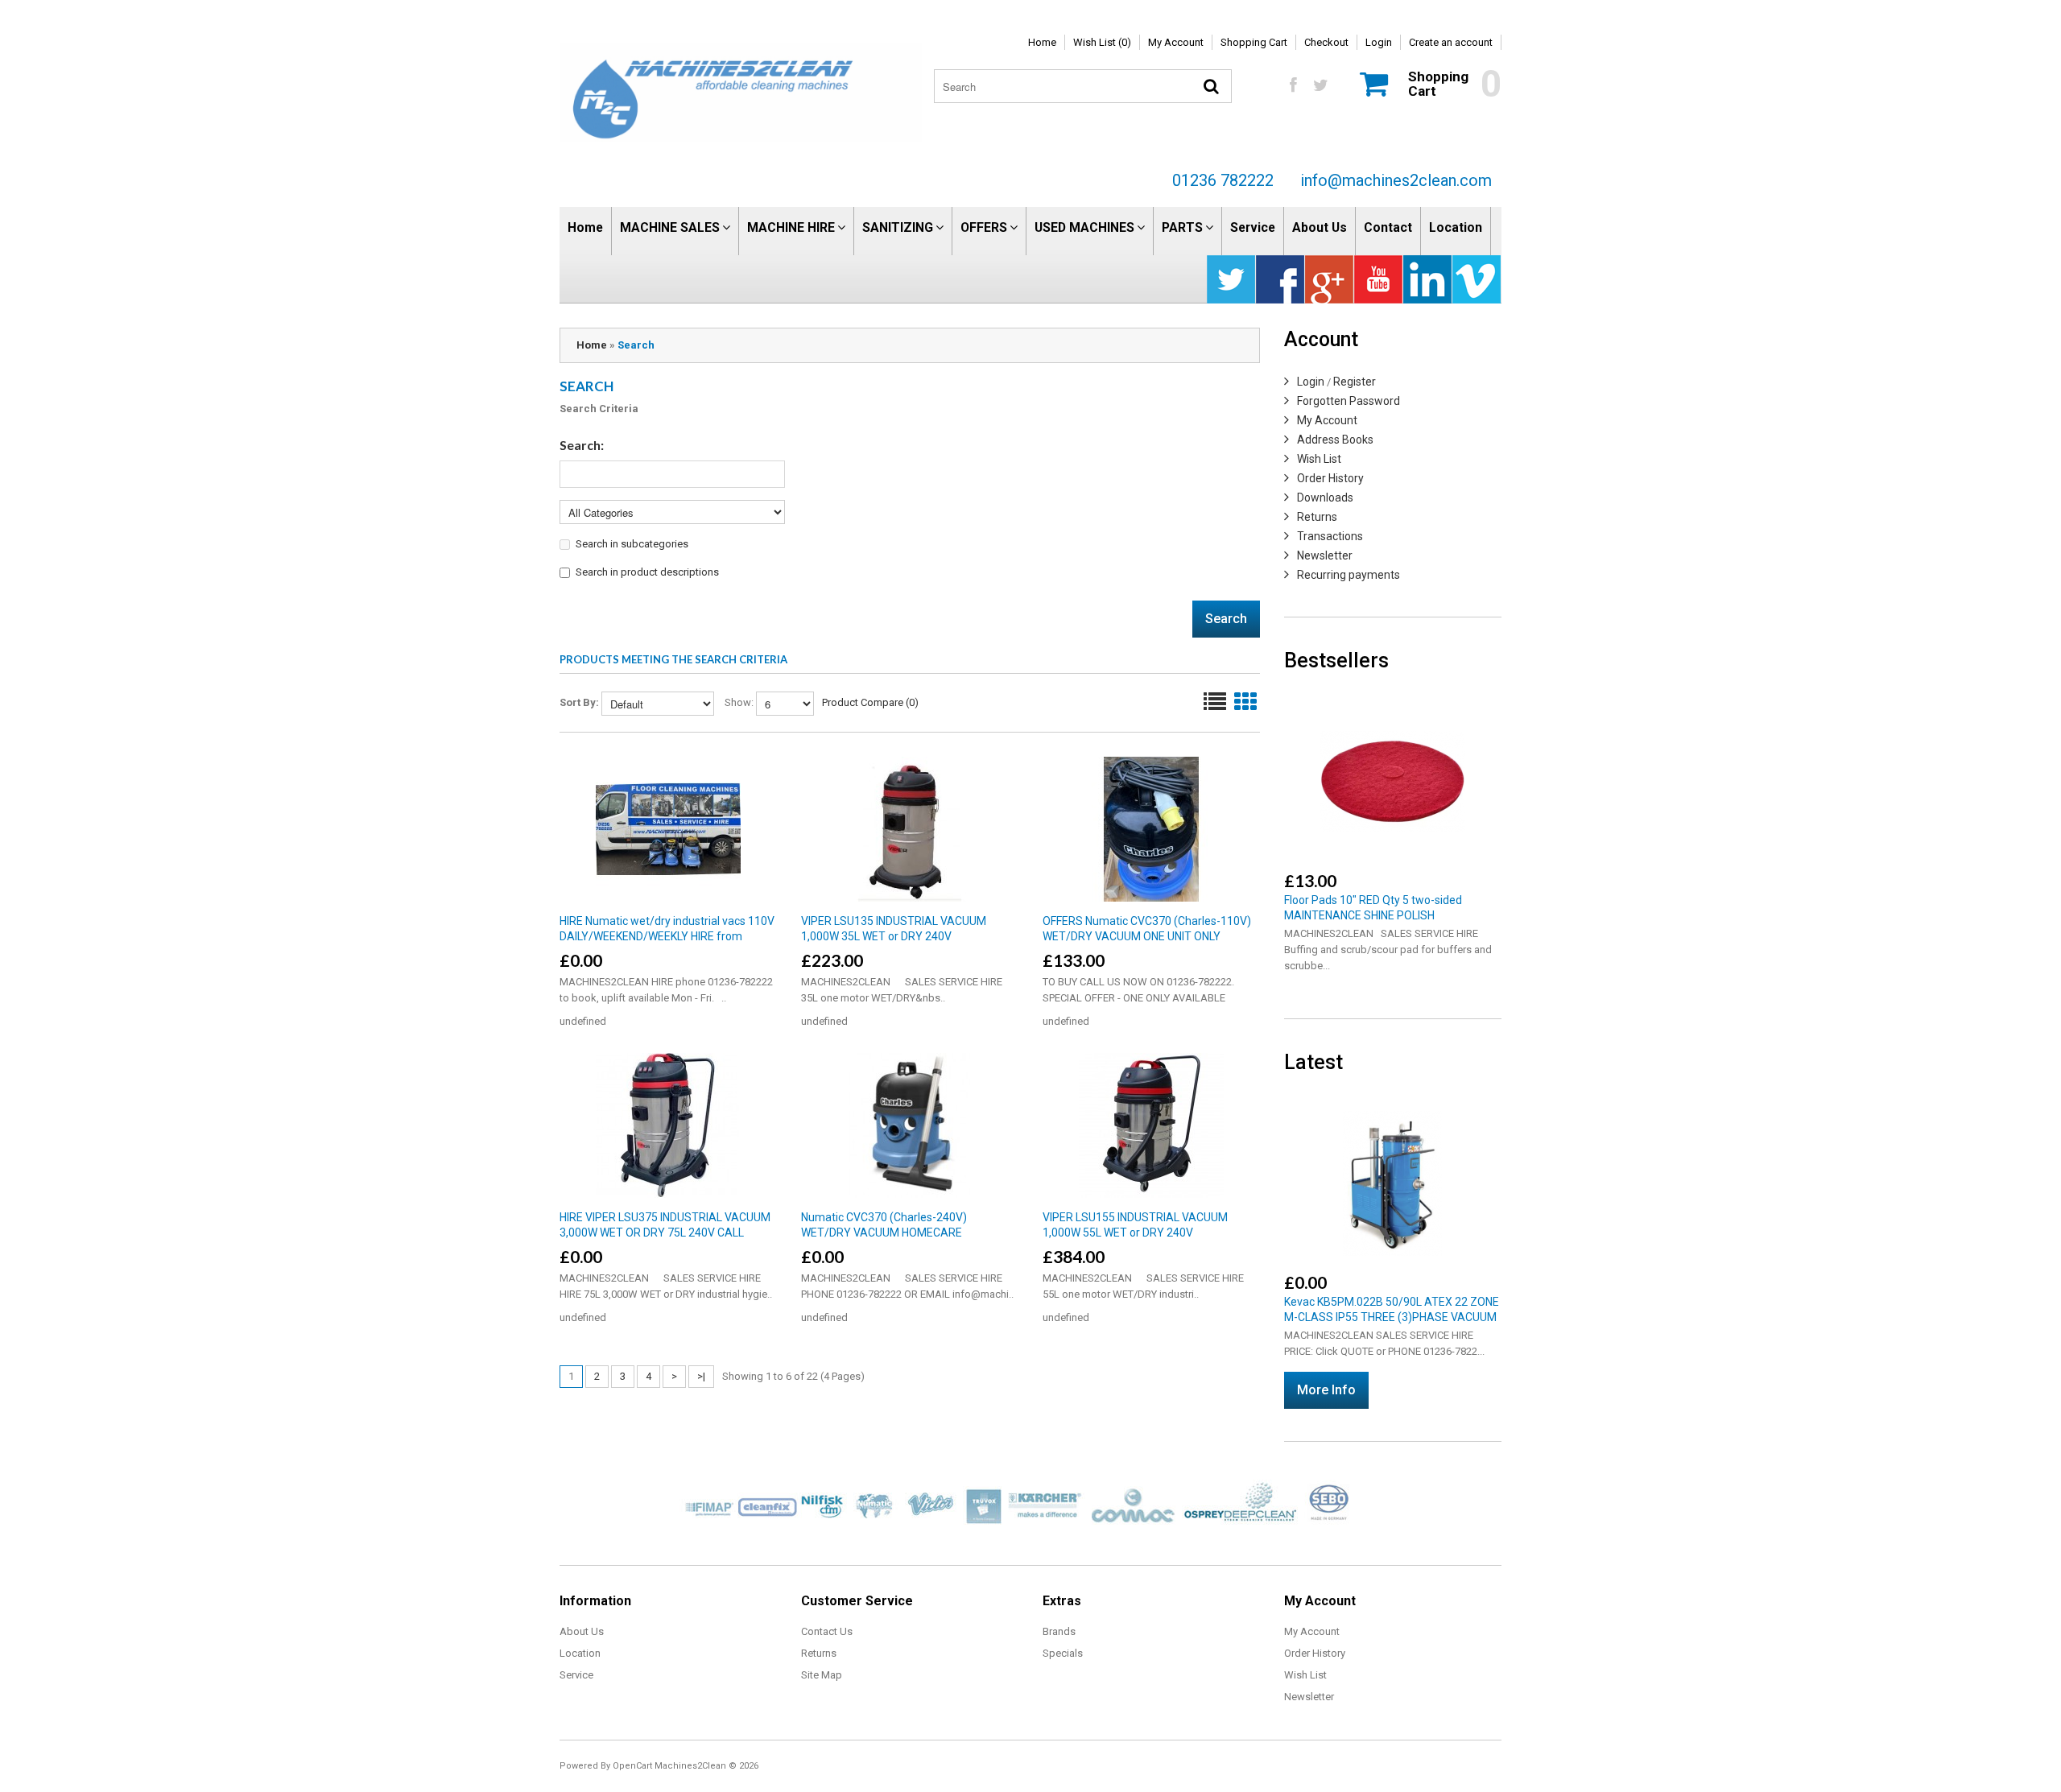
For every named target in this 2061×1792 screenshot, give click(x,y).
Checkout (1326, 42)
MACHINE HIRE (791, 227)
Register (1355, 382)
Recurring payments (1349, 575)
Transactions (1330, 536)
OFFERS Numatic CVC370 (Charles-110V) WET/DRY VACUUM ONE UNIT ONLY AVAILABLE (1147, 936)
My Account (1176, 42)
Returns (1317, 517)
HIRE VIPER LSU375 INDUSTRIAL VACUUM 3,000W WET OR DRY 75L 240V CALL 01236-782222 (665, 1233)
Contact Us (827, 1631)
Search (636, 345)
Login (1379, 42)
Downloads (1325, 498)
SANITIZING (898, 227)
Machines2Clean (690, 1766)
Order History (1330, 478)
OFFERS (984, 227)
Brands (1059, 1631)
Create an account (1451, 42)
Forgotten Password (1349, 401)
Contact (1388, 227)
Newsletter (1325, 555)
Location (1456, 227)
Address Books (1335, 440)
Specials (1063, 1653)
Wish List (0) (1102, 42)
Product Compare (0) (870, 702)
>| (701, 1376)
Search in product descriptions (647, 572)
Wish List (1319, 459)
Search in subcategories (632, 544)
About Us (1320, 227)
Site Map (822, 1675)
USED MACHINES (1084, 227)
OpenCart (632, 1766)
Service (1253, 227)
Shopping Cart (1254, 42)
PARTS (1182, 227)
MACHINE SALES (670, 227)
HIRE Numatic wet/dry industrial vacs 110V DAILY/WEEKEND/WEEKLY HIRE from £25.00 (667, 936)
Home (1042, 42)
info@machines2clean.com (1396, 180)
